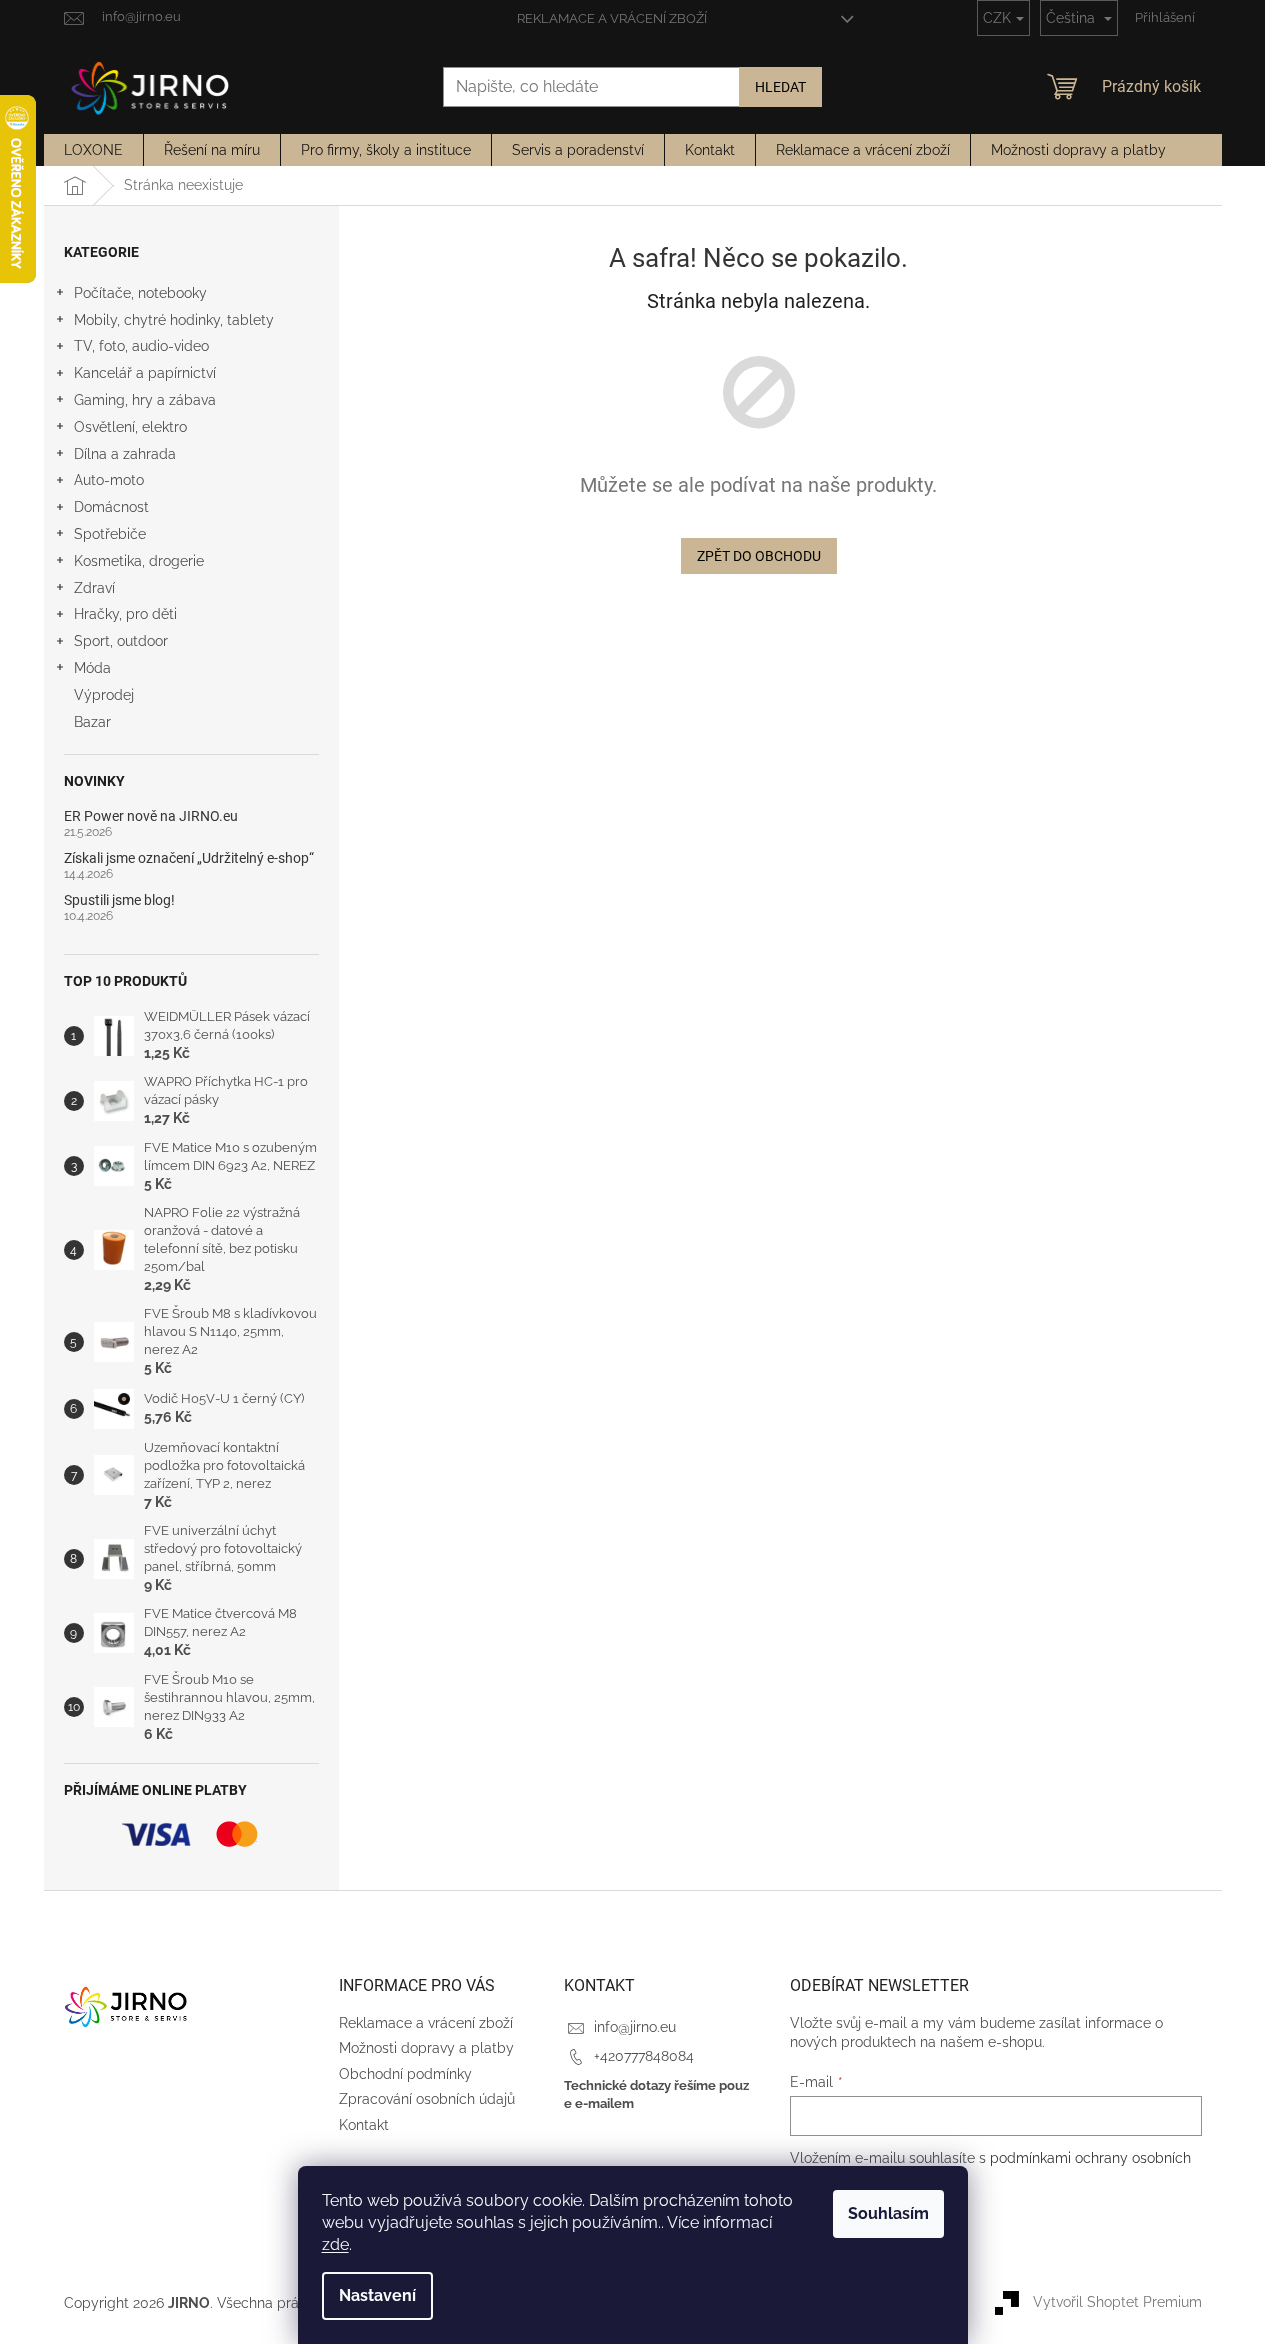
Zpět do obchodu (759, 556)
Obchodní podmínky (405, 2074)
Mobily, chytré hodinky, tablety (174, 320)
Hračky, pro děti (125, 614)
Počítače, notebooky (140, 293)
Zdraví (94, 588)
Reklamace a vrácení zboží (612, 18)
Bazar (92, 722)
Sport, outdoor (121, 641)
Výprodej (104, 695)
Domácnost (111, 507)
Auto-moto (109, 480)
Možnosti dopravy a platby (426, 2048)
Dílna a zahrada (125, 454)
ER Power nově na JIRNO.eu (151, 816)
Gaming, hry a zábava (145, 400)
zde (335, 2244)
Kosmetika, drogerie (139, 561)
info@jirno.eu (635, 2027)
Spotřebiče (110, 534)
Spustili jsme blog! (119, 900)
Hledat (780, 87)
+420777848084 (644, 2056)
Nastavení (377, 2295)
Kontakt (364, 2125)
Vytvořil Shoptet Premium (1117, 2302)
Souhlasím (888, 2213)
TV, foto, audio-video (141, 346)
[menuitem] (93, 150)
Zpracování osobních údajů (427, 2099)
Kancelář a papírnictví (145, 373)
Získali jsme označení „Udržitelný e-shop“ (189, 858)
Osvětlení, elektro (130, 427)
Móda (92, 668)
